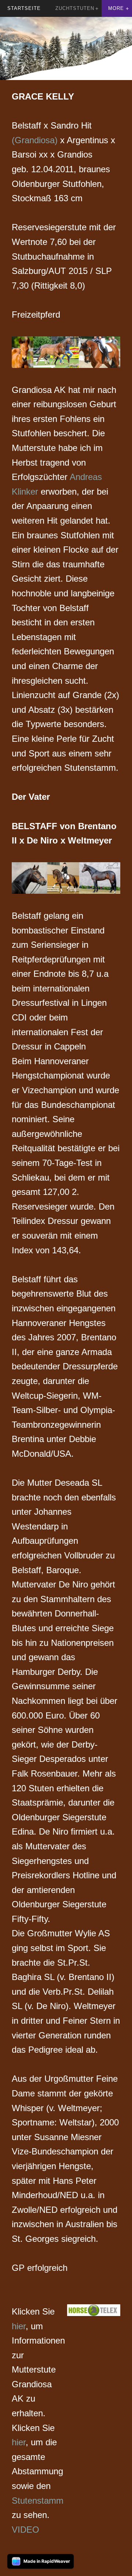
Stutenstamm (38, 2501)
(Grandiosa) (36, 140)
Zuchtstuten (75, 8)
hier (19, 2326)
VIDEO (25, 2530)
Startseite (24, 8)
